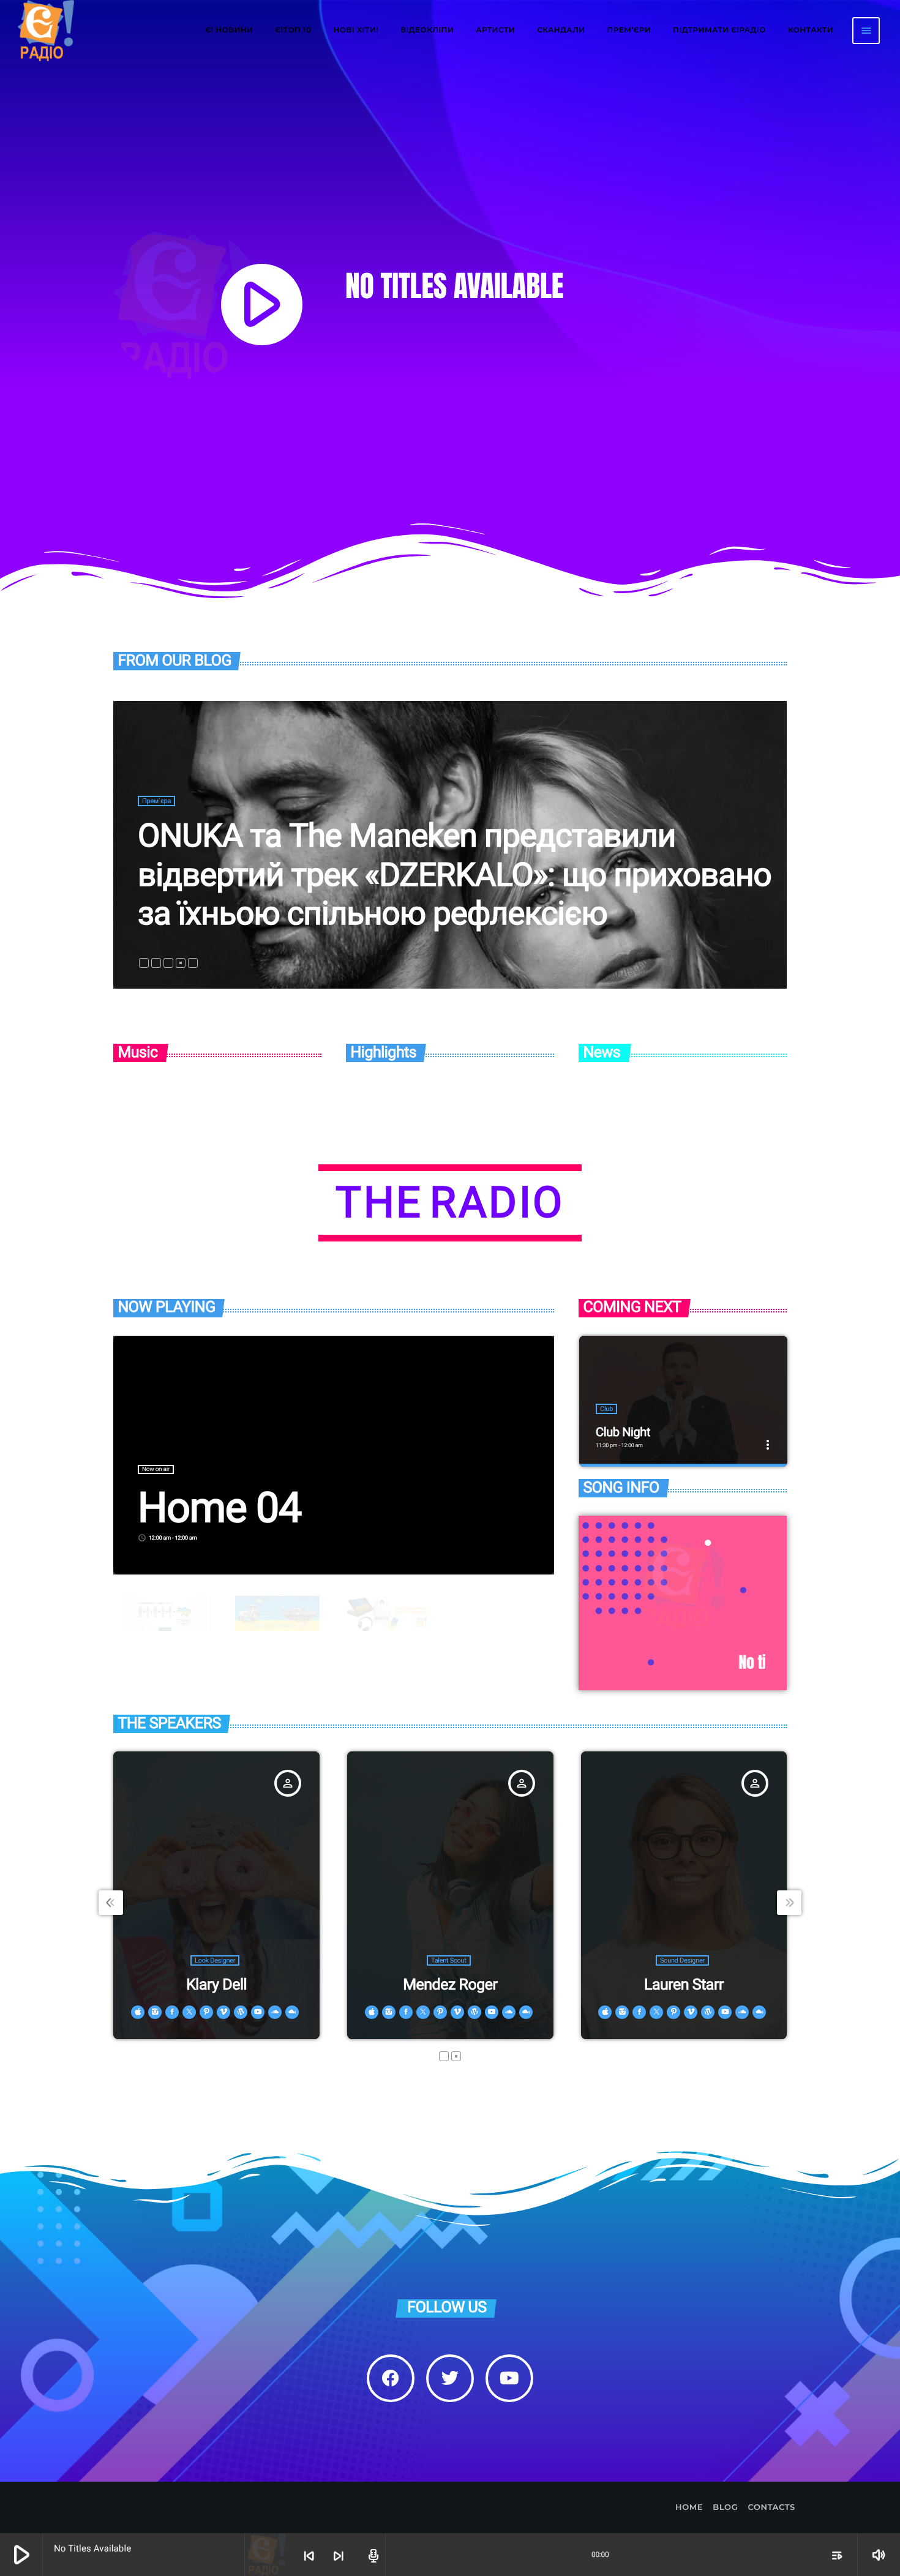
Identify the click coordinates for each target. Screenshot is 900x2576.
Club (606, 1409)
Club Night (623, 1432)
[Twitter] (450, 2378)
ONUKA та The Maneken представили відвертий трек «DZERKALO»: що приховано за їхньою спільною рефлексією (455, 874)
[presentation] (111, 1903)
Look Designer (215, 1960)
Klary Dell (216, 1985)
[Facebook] (391, 2378)
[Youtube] (509, 2378)
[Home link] (46, 31)
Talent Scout (449, 1960)
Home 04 (219, 1508)
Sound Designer (682, 1960)
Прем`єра (156, 801)
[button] (144, 963)
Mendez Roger (450, 1985)
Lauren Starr (684, 1985)
